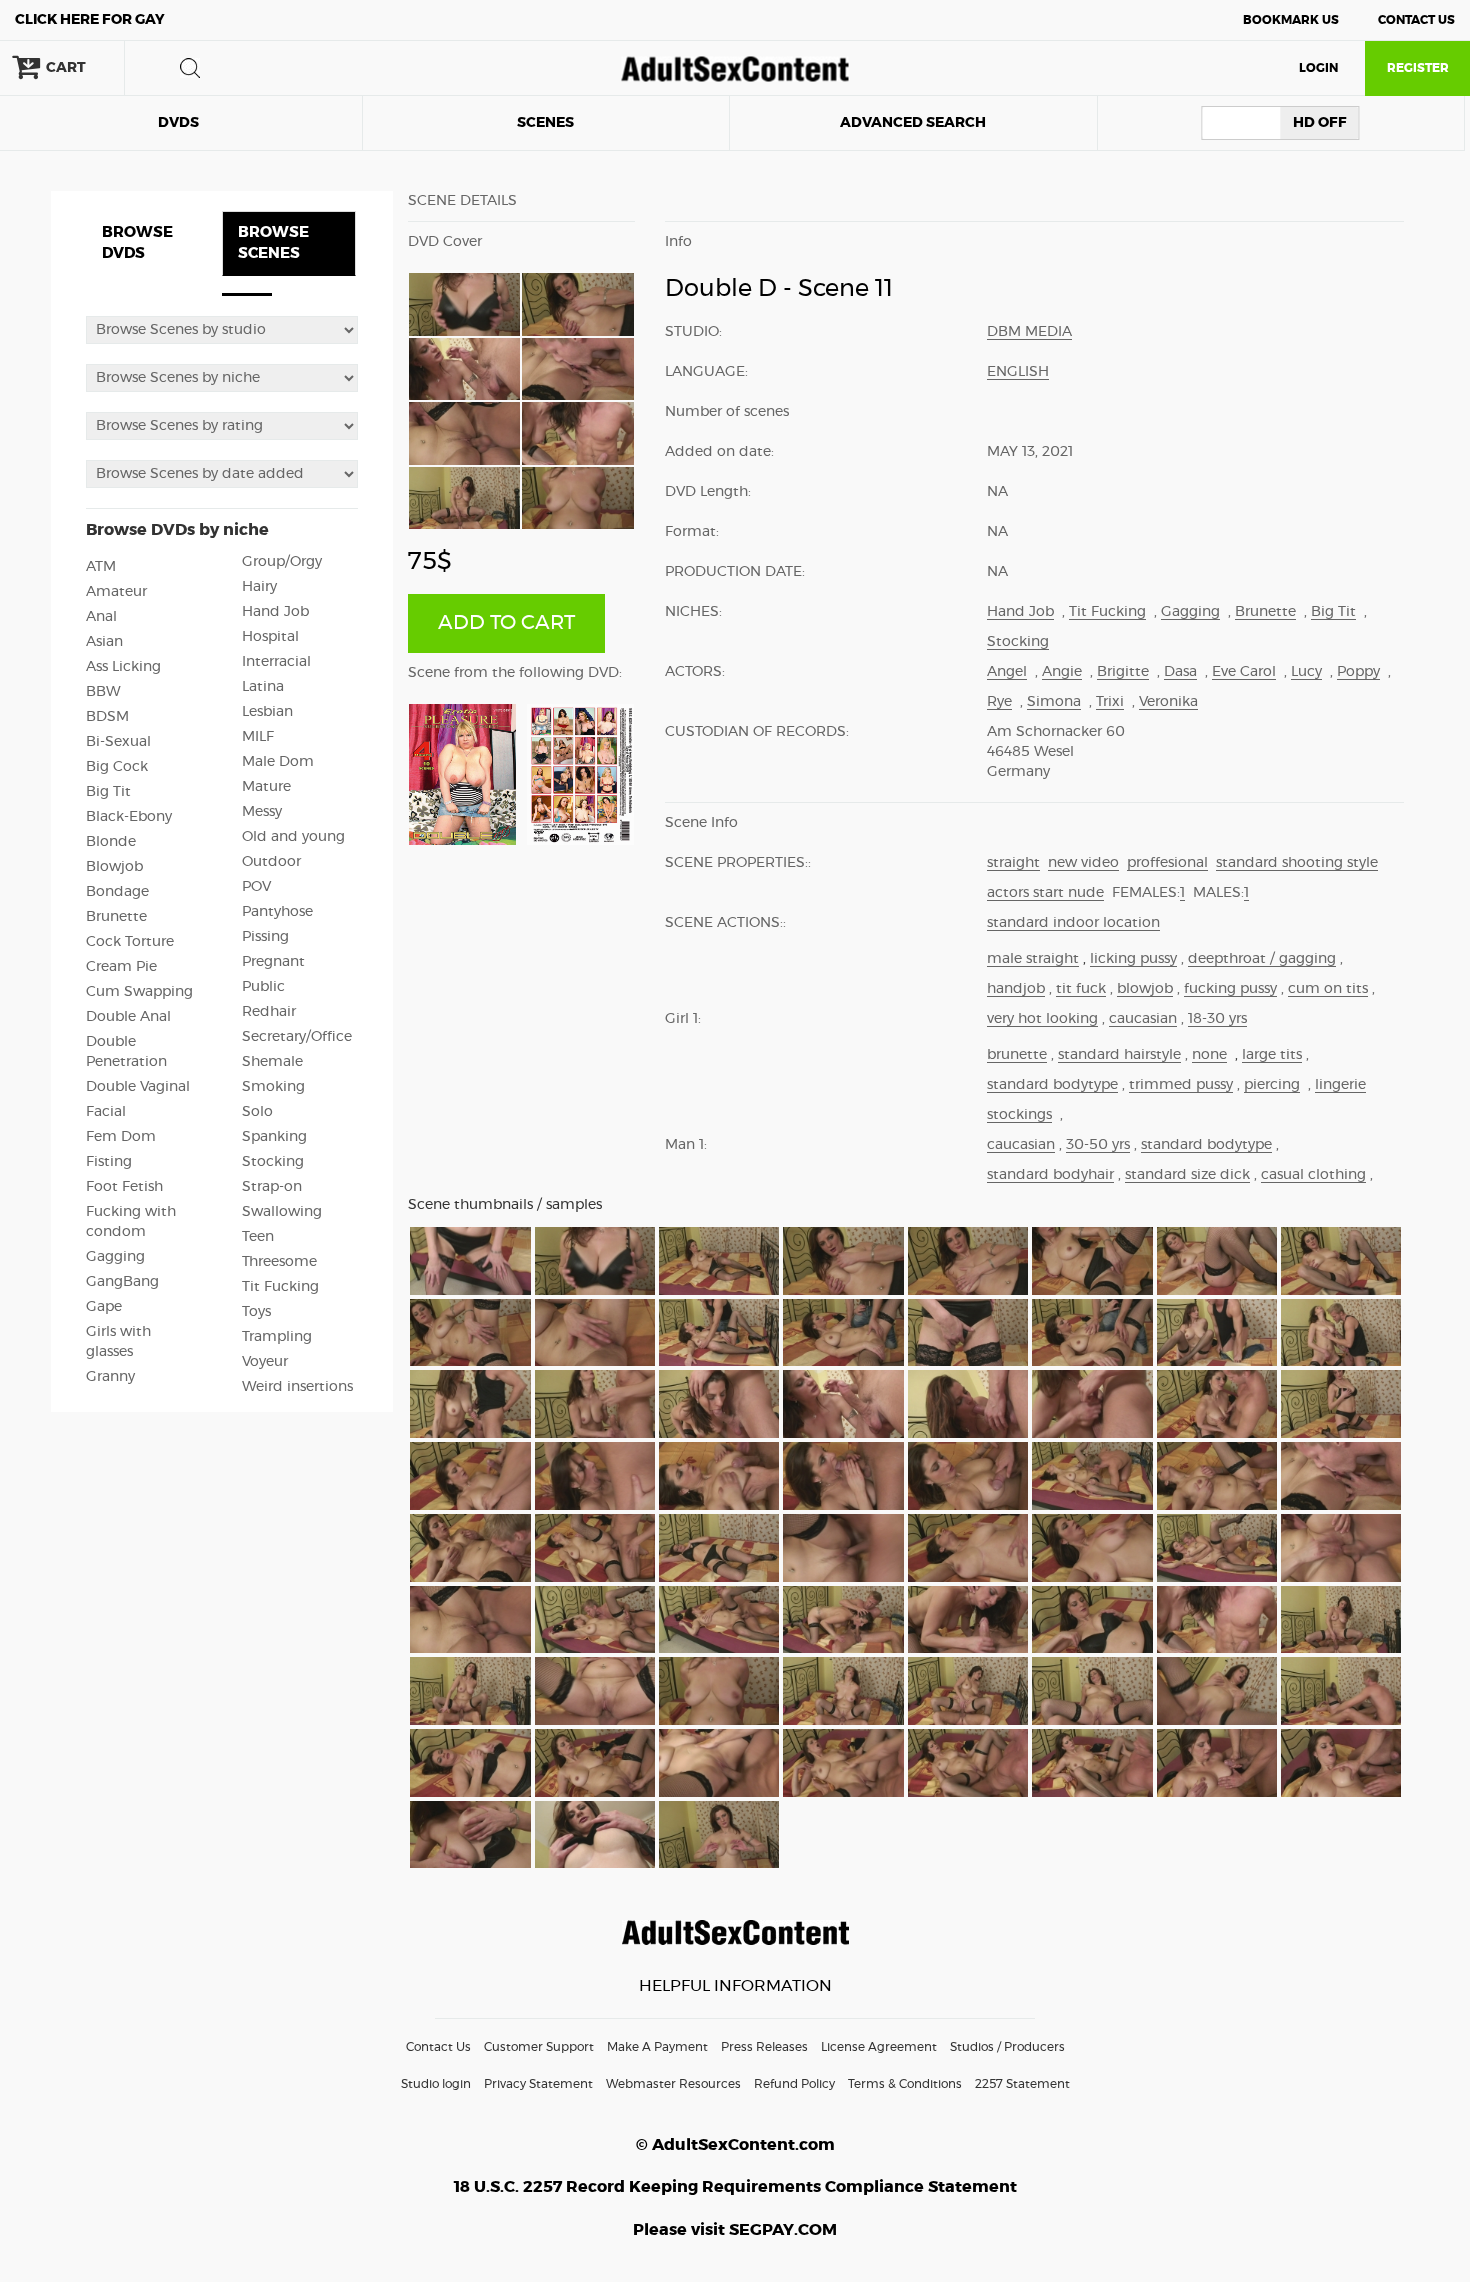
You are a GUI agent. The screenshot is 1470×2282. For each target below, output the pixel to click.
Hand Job (275, 612)
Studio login (436, 2084)
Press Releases (764, 2047)
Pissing (265, 937)
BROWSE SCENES (273, 243)
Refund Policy (794, 2084)
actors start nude (1045, 893)
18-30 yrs (1217, 1019)
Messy (262, 812)
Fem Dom (121, 1137)
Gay (90, 20)
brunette (1017, 1055)
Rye (999, 702)
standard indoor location (1073, 923)
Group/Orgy (282, 562)
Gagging (115, 1257)
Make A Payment (657, 2047)
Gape (104, 1307)
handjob (1016, 989)
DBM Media (1029, 332)
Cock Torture (130, 942)
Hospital (270, 637)
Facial (106, 1112)
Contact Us (1416, 20)
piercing (1272, 1085)
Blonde (111, 842)
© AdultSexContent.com (735, 2145)
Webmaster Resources (673, 2084)
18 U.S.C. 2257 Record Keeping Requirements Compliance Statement (735, 2187)
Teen (258, 1237)
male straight (1033, 959)
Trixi (1110, 702)
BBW (103, 692)
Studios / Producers (1007, 2047)
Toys (256, 1312)
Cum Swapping (139, 992)
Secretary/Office (297, 1037)
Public (263, 987)
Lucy (1306, 672)
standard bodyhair (1050, 1175)
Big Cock (117, 767)
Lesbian (267, 712)
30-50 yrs (1098, 1145)
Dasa (1180, 672)
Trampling (277, 1337)
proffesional (1167, 863)
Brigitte (1123, 672)
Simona (1054, 702)
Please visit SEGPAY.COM (735, 2230)
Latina (263, 687)
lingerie (1340, 1085)
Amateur (116, 592)
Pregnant (273, 962)
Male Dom (278, 762)
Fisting (109, 1162)
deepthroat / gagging (1262, 959)
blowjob (1145, 989)
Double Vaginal (138, 1087)
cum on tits (1328, 989)
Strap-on (272, 1187)
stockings (1019, 1115)
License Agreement (879, 2047)
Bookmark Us (1291, 20)
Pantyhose (277, 912)
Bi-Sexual (118, 742)
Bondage (117, 892)
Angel (1007, 672)
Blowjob (114, 867)
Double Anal (128, 1017)
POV (256, 887)
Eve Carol (1244, 672)
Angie (1062, 672)
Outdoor (271, 862)
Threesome (279, 1262)
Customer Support (539, 2047)
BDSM (107, 717)
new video (1083, 863)
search (190, 68)
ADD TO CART (506, 623)
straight (1013, 863)
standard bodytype (1052, 1085)
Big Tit (108, 792)
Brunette (116, 917)
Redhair (269, 1012)
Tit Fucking (280, 1287)
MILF (258, 737)
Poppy (1358, 672)
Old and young (293, 837)
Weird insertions (297, 1387)
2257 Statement (1022, 2084)
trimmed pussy (1181, 1085)
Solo (257, 1112)
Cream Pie (121, 967)
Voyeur (265, 1362)
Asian (104, 642)
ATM (101, 567)
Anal (101, 617)
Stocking (273, 1162)
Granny (110, 1377)
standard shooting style (1297, 863)
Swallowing (282, 1212)
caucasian (1143, 1019)
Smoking (273, 1087)
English (1018, 372)
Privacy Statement (538, 2084)
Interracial (276, 662)
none (1209, 1055)
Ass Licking (123, 667)
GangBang (122, 1282)
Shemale (272, 1062)
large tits (1272, 1055)
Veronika (1168, 702)
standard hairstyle (1119, 1055)
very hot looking (1042, 1019)
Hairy (259, 587)
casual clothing (1313, 1175)
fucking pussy (1230, 989)
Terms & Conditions (905, 2084)
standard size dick (1187, 1175)
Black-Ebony (129, 817)
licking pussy (1133, 959)
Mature (266, 787)
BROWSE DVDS (137, 243)
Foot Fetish (124, 1187)
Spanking (274, 1137)
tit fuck (1081, 989)
